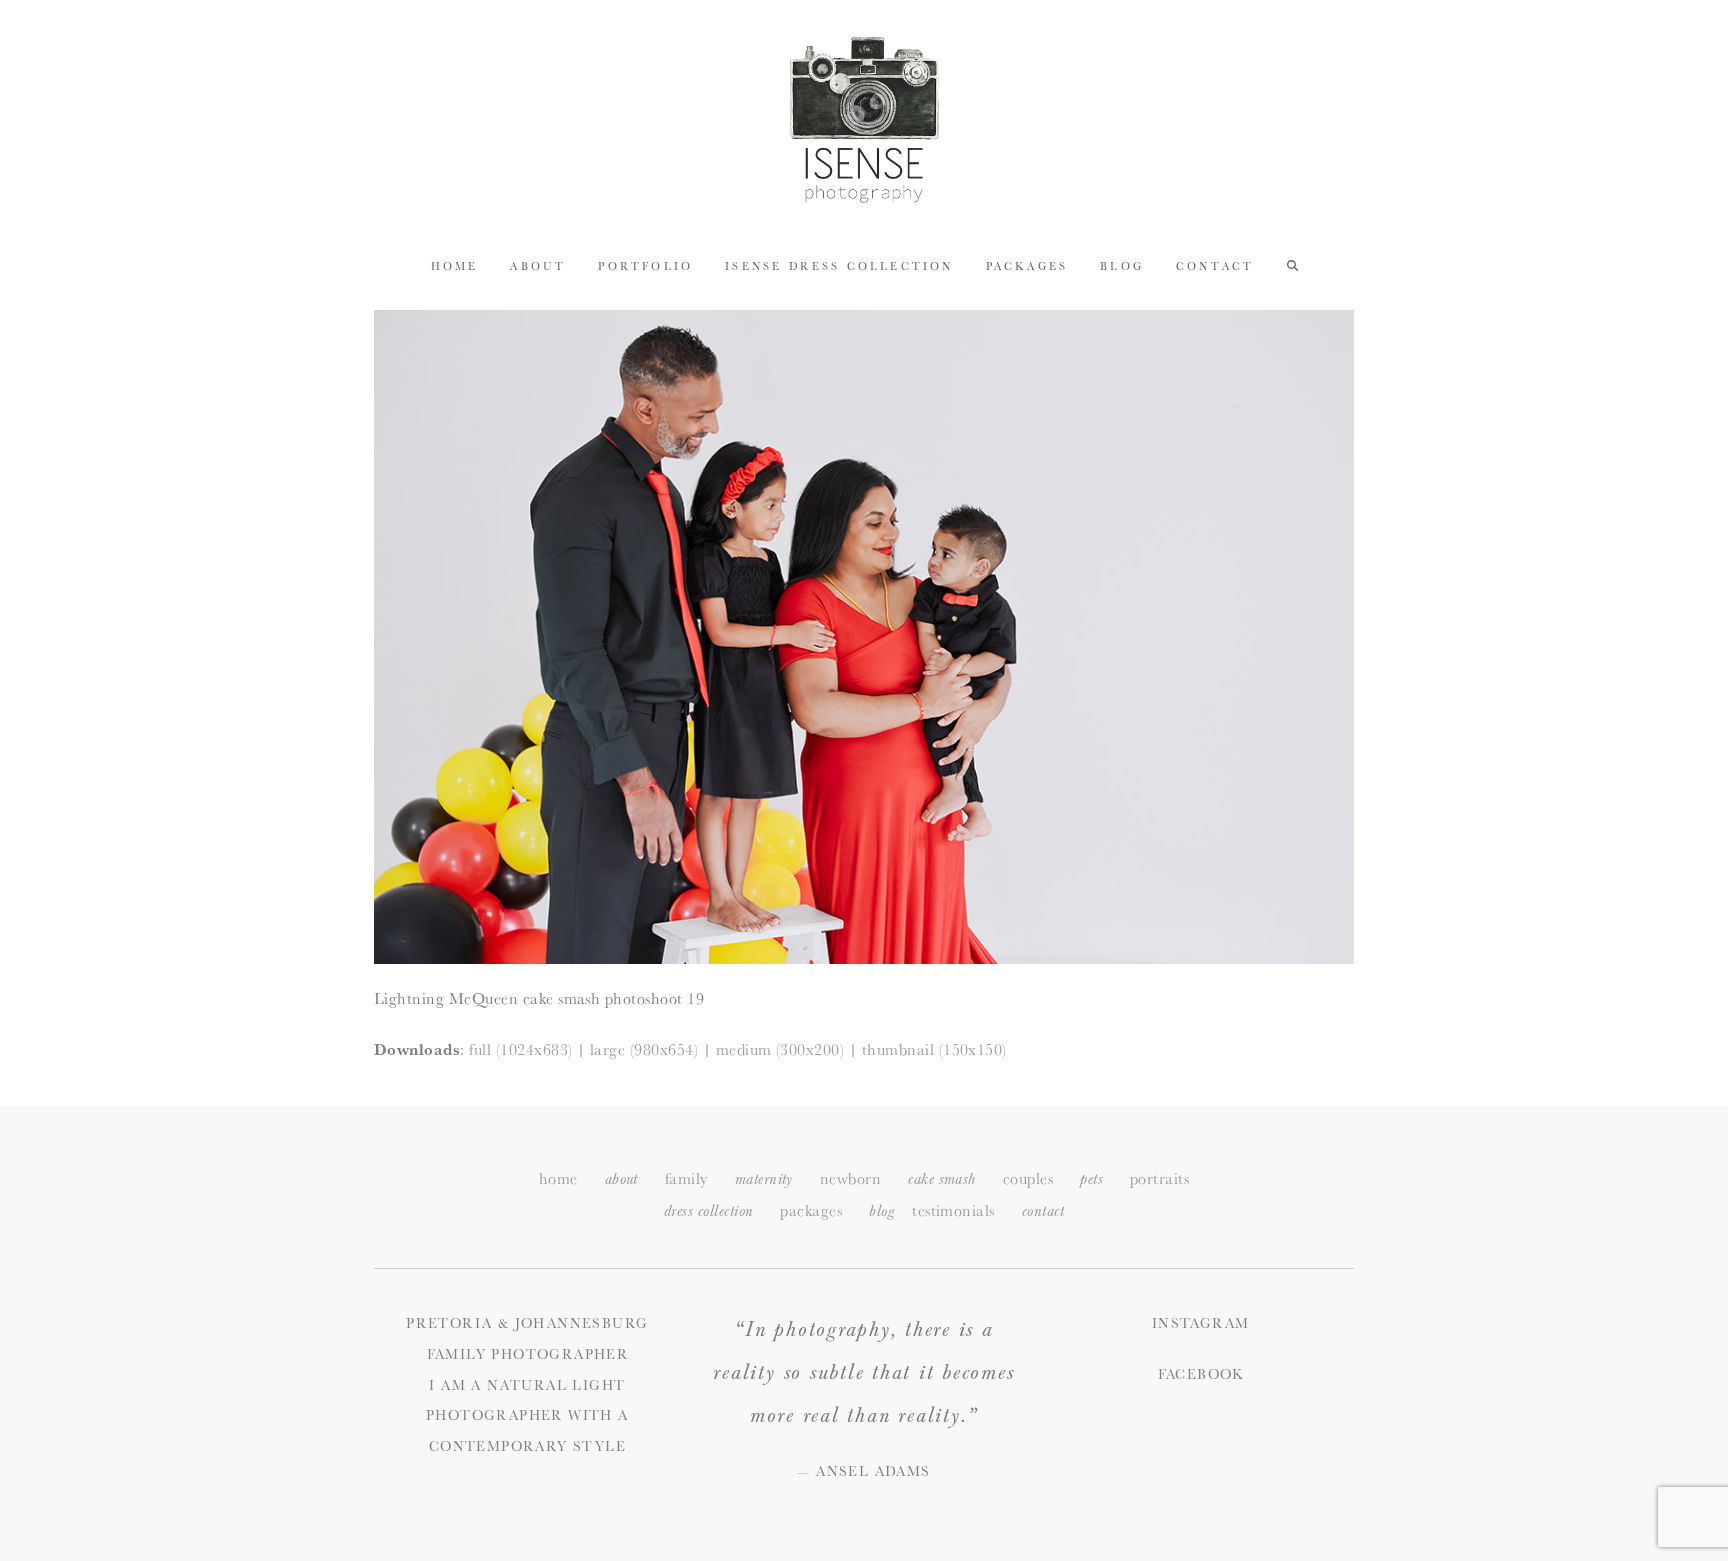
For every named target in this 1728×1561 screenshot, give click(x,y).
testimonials (953, 1210)
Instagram (1201, 1323)
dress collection (709, 1211)
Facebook (1201, 1374)
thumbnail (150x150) (934, 1049)
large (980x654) (644, 1049)
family (686, 1178)
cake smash (942, 1179)
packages (811, 1210)
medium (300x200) (780, 1049)
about (621, 1179)
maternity (764, 1179)
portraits (1159, 1178)
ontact (1043, 1211)
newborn (850, 1178)
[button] (1292, 265)
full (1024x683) (520, 1049)
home (558, 1178)
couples (1028, 1178)
